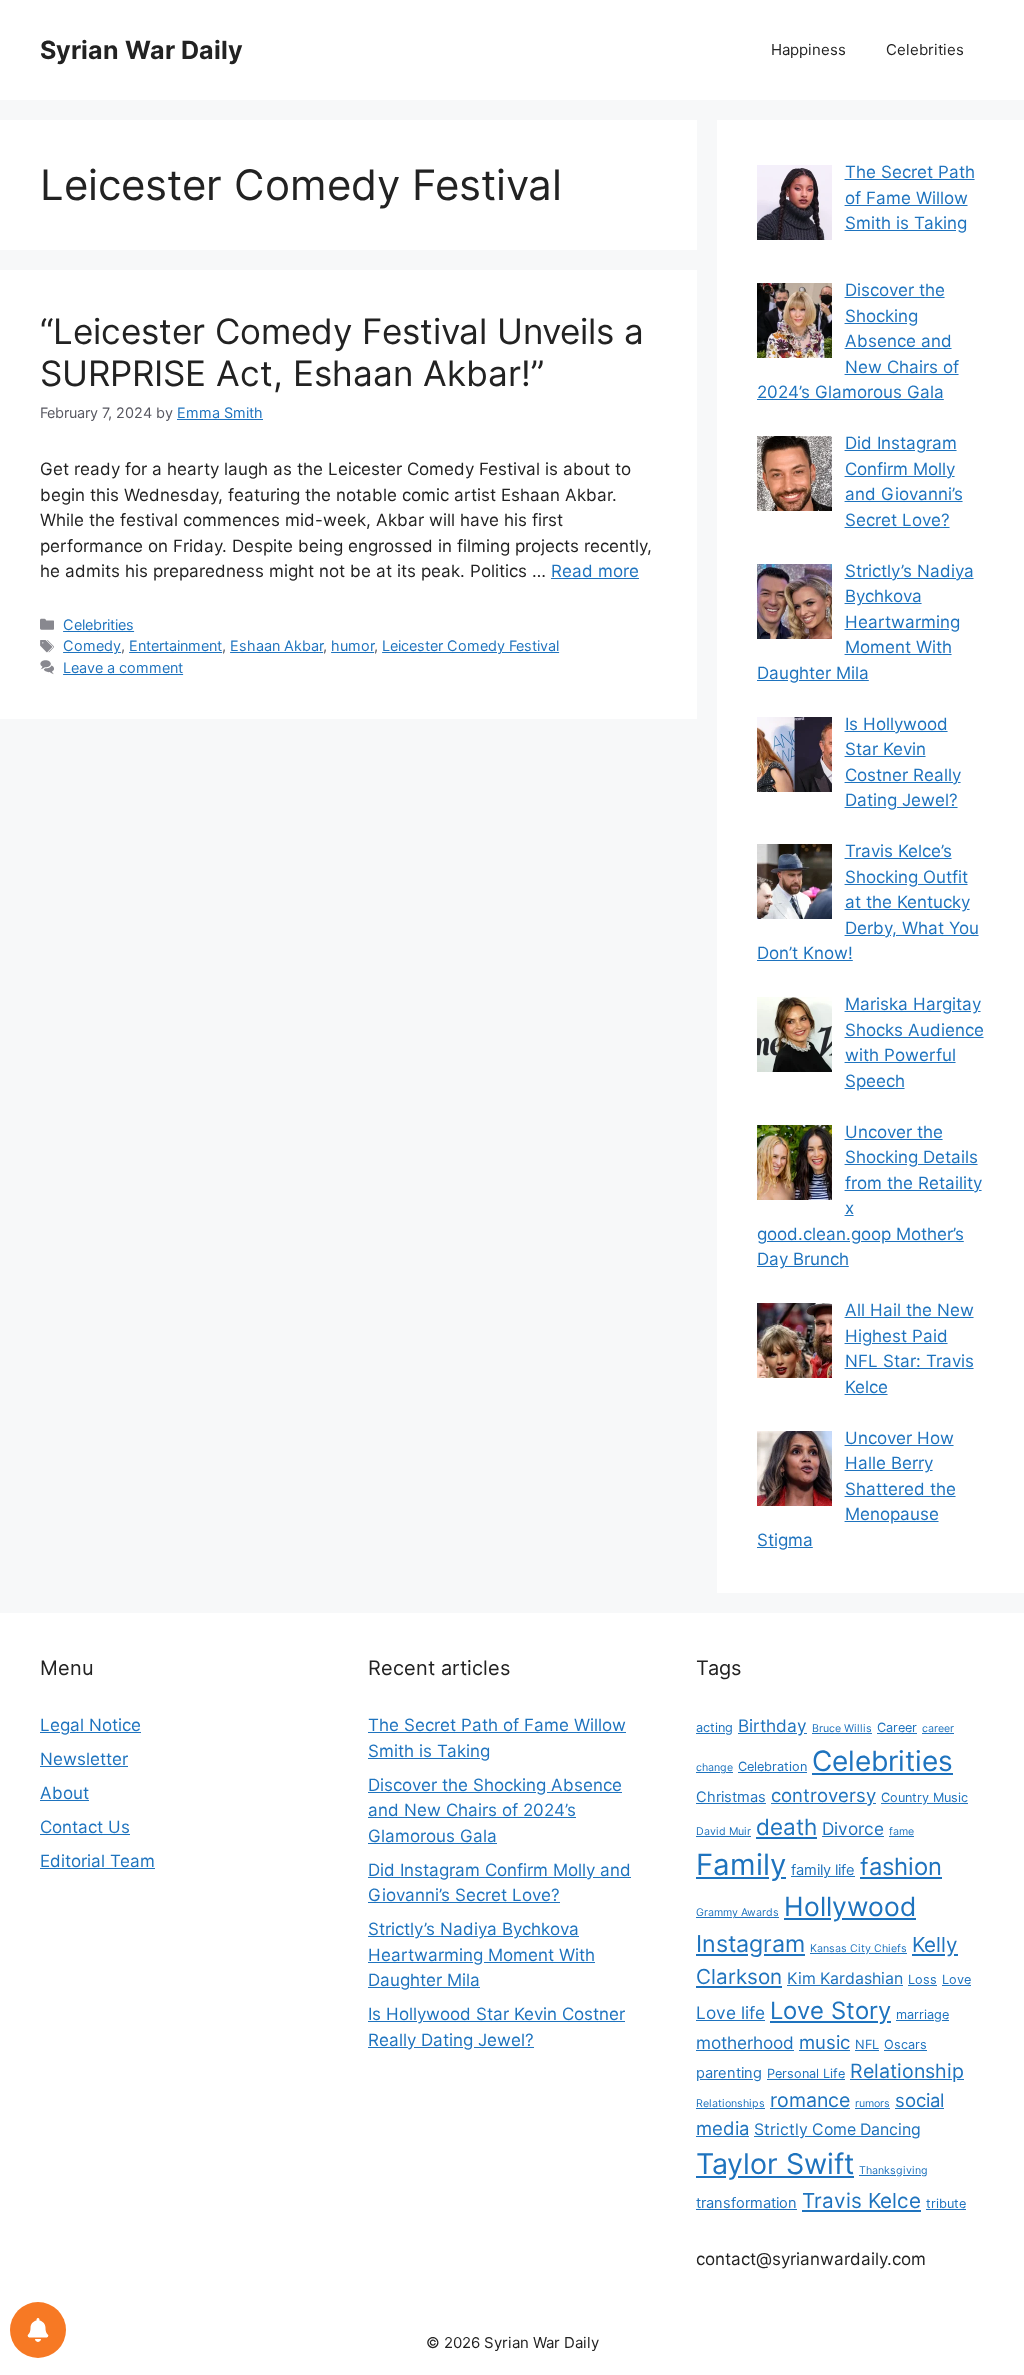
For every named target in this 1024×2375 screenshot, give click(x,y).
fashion (901, 1866)
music (824, 2042)
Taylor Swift (775, 2163)
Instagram (750, 1943)
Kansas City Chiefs (858, 1948)
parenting (729, 2073)
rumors (872, 2103)
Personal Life (806, 2073)
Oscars (905, 2044)
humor (352, 645)
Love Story (830, 2010)
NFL (867, 2044)
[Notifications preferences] (38, 2330)
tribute (946, 2203)
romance (810, 2100)
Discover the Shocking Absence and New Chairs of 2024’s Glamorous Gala (495, 1810)
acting (714, 1727)
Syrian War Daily (141, 50)
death (786, 1826)
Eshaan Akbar (276, 645)
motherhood (745, 2042)
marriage (922, 2014)
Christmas (731, 1797)
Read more (595, 571)
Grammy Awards (737, 1912)
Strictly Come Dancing (837, 2129)
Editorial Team (97, 1861)
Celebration (772, 1766)
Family (741, 1864)
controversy (823, 1795)
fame (901, 1831)
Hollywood (850, 1906)
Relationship (907, 2071)
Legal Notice (90, 1725)
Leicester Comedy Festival (470, 645)
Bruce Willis (842, 1728)
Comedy (92, 645)
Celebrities (925, 49)
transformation (746, 2203)
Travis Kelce (861, 2200)
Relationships (730, 2103)
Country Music (924, 1797)
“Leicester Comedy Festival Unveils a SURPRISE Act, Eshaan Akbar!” (342, 352)
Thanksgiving (893, 2170)
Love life (730, 2012)
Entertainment (175, 645)
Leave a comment (123, 667)
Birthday (772, 1725)
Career (897, 1727)
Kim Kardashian (845, 1978)
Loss (922, 1979)
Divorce (853, 1828)
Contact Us (85, 1827)
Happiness (808, 49)
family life (823, 1870)
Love (956, 1979)
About (64, 1793)
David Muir (723, 1831)
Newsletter (84, 1759)
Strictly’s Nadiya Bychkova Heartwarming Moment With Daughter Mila (481, 1954)
